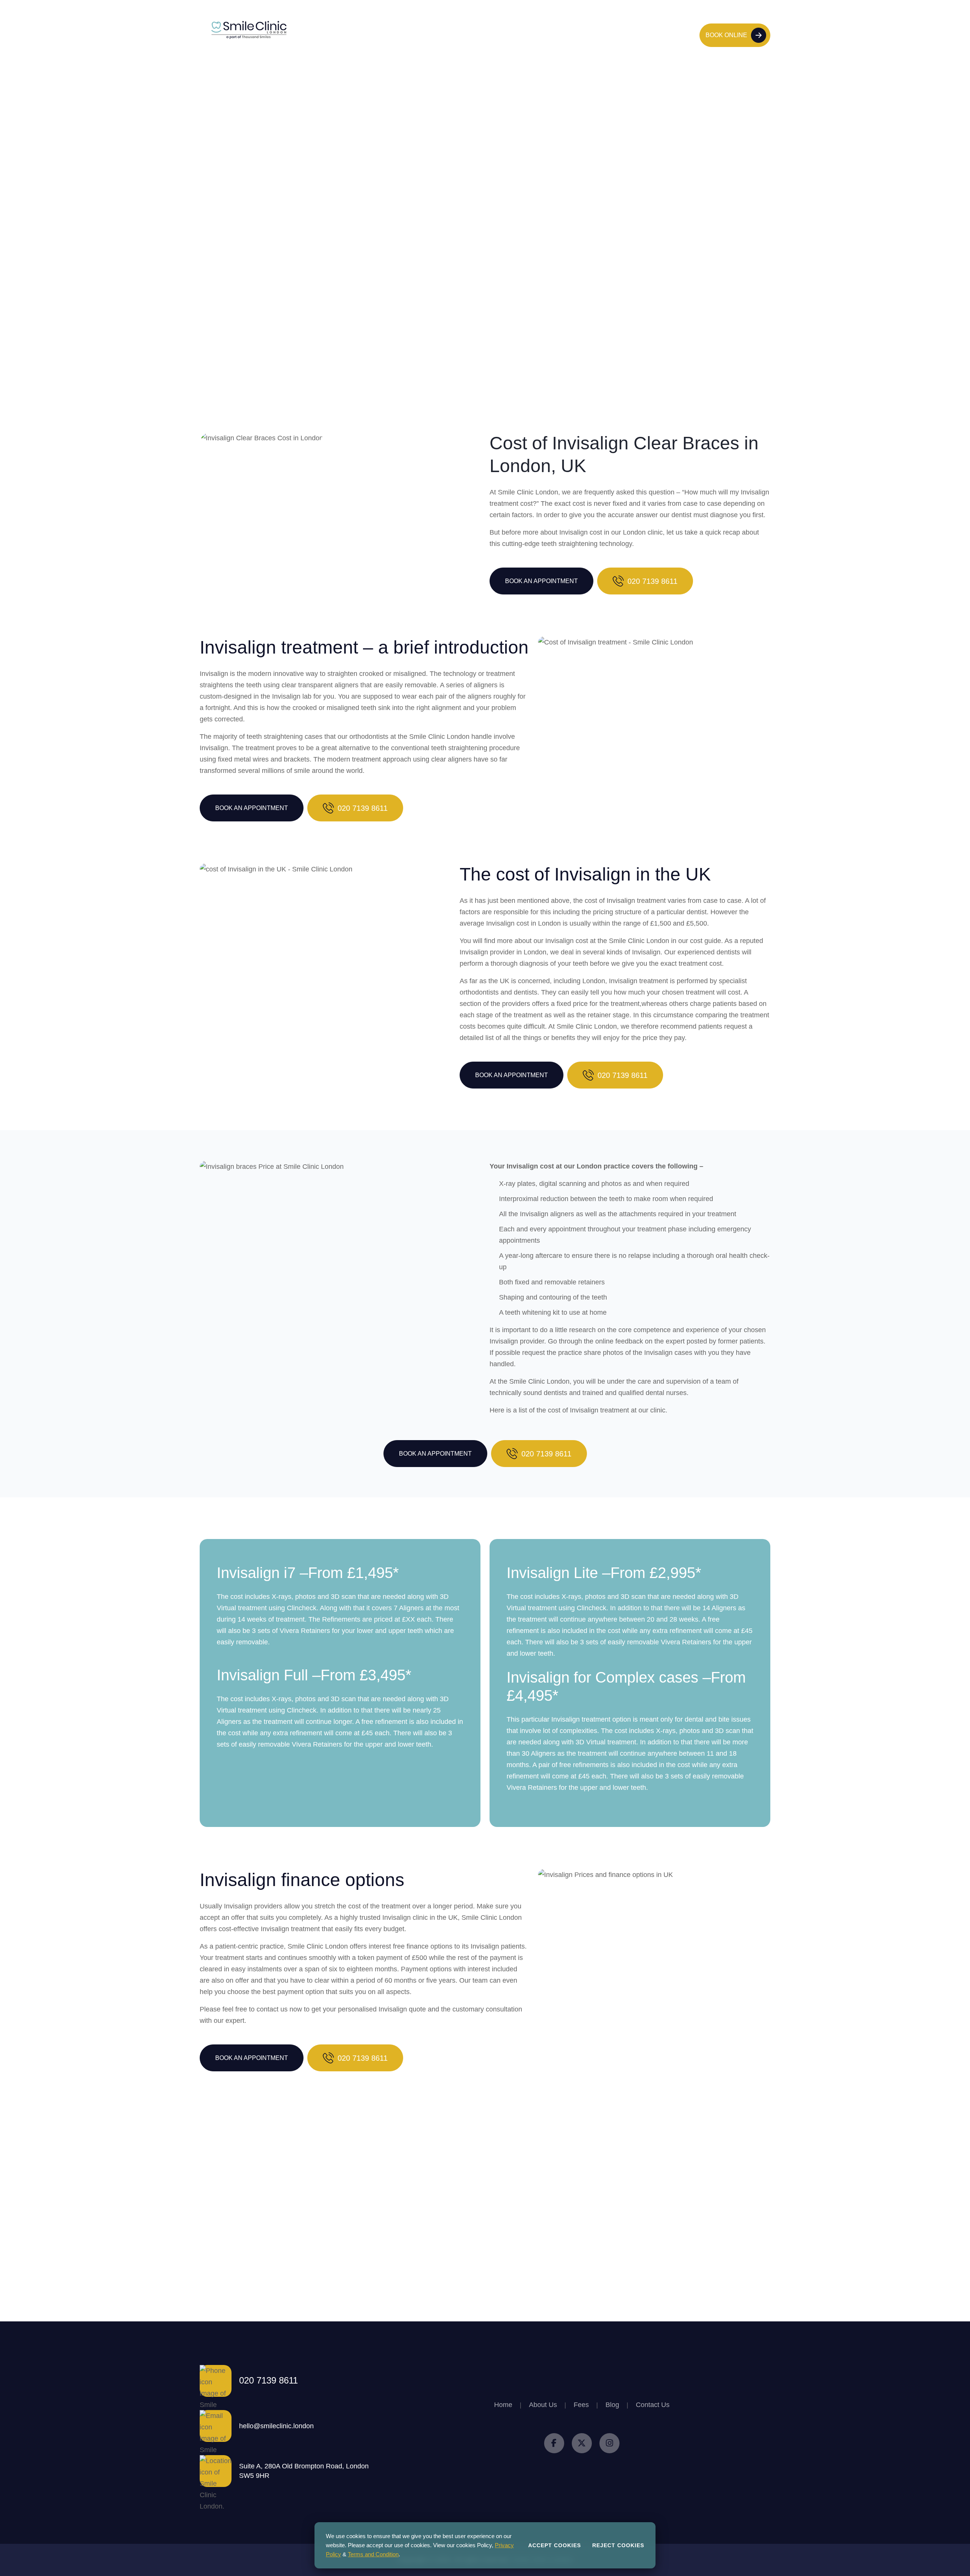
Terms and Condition (373, 2554)
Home (362, 35)
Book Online (726, 35)
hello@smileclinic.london (276, 2426)
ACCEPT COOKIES (555, 2545)
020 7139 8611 (663, 35)
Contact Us (591, 35)
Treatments (438, 35)
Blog (557, 35)
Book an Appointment (541, 581)
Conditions (486, 35)
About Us (396, 35)
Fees (526, 35)
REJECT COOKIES (618, 2545)
